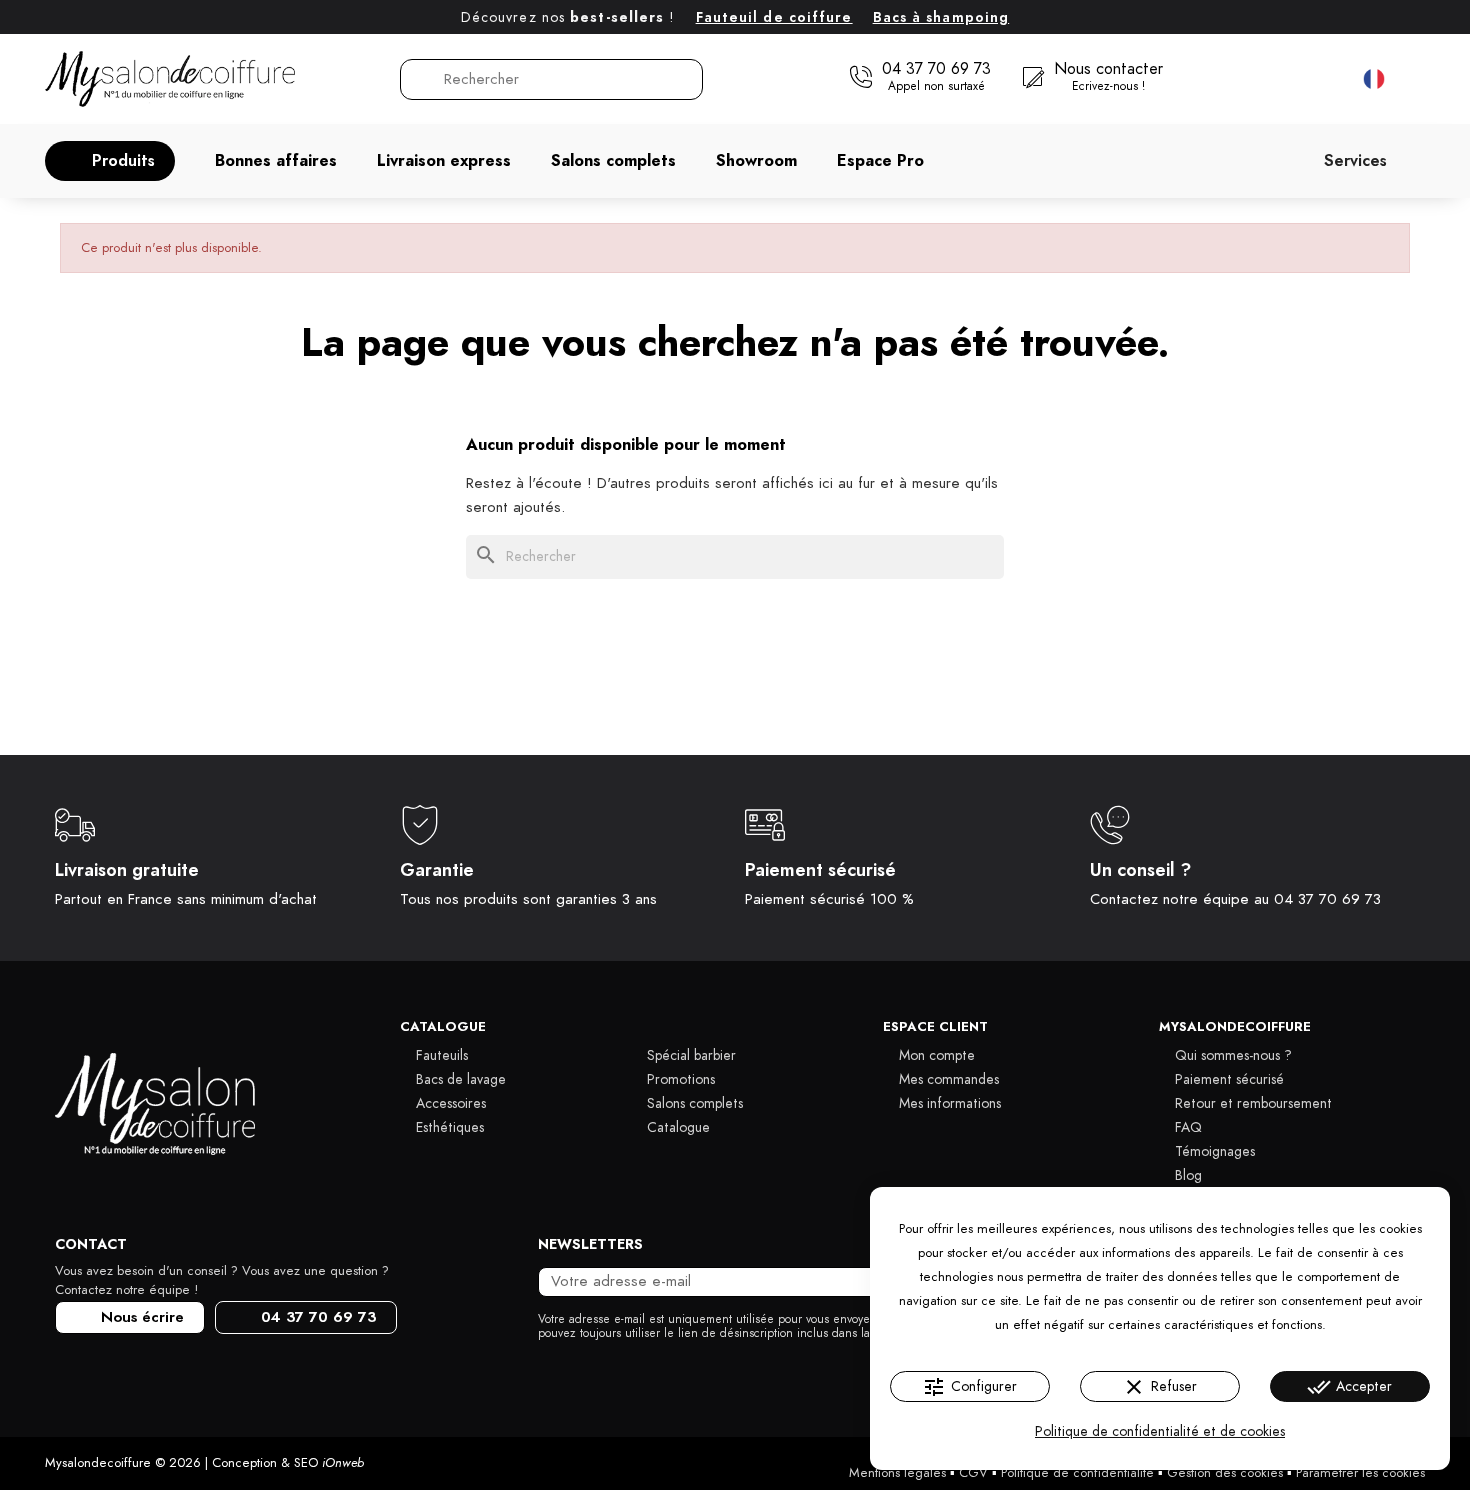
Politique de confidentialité (1077, 1473)
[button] (110, 161)
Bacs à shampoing (941, 17)
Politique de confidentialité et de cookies (1160, 1431)
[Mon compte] (1285, 79)
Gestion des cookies (1225, 1473)
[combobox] (553, 79)
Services (1355, 161)
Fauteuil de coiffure (774, 17)
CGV (973, 1473)
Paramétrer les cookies (1360, 1473)
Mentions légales (897, 1473)
